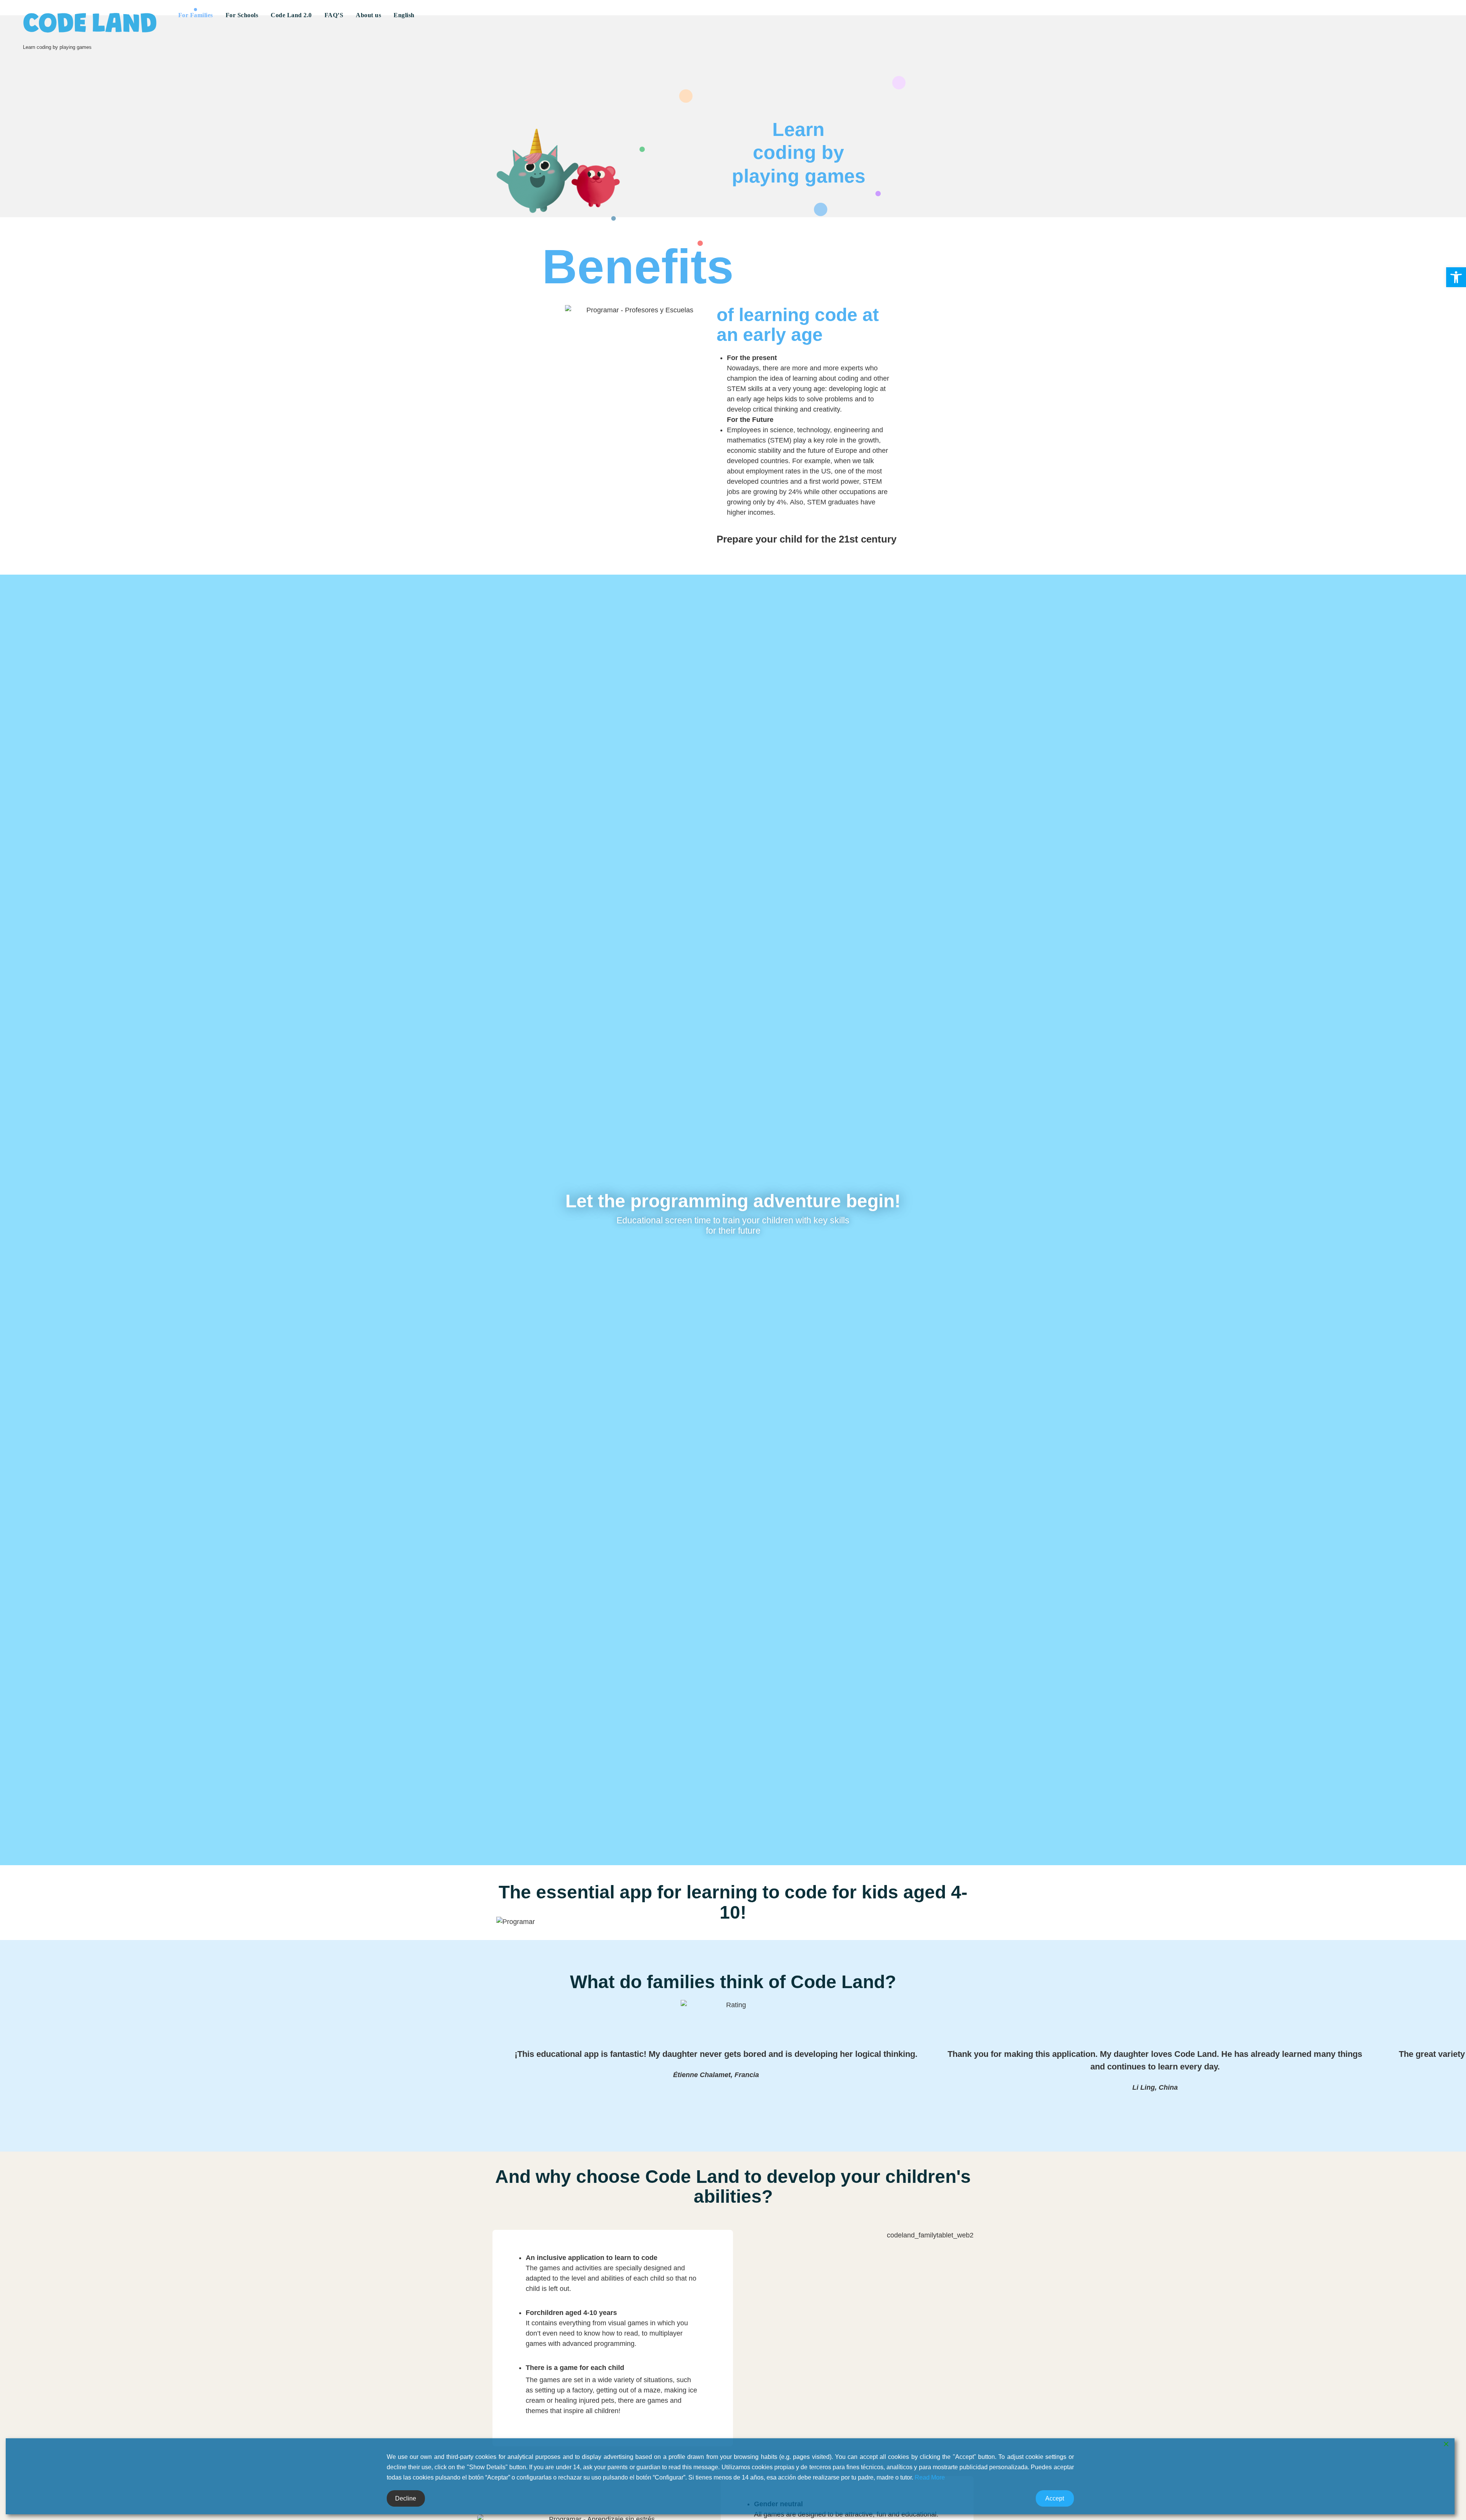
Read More (930, 2477)
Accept (1055, 2498)
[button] (1456, 277)
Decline (406, 2498)
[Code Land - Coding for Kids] (90, 23)
